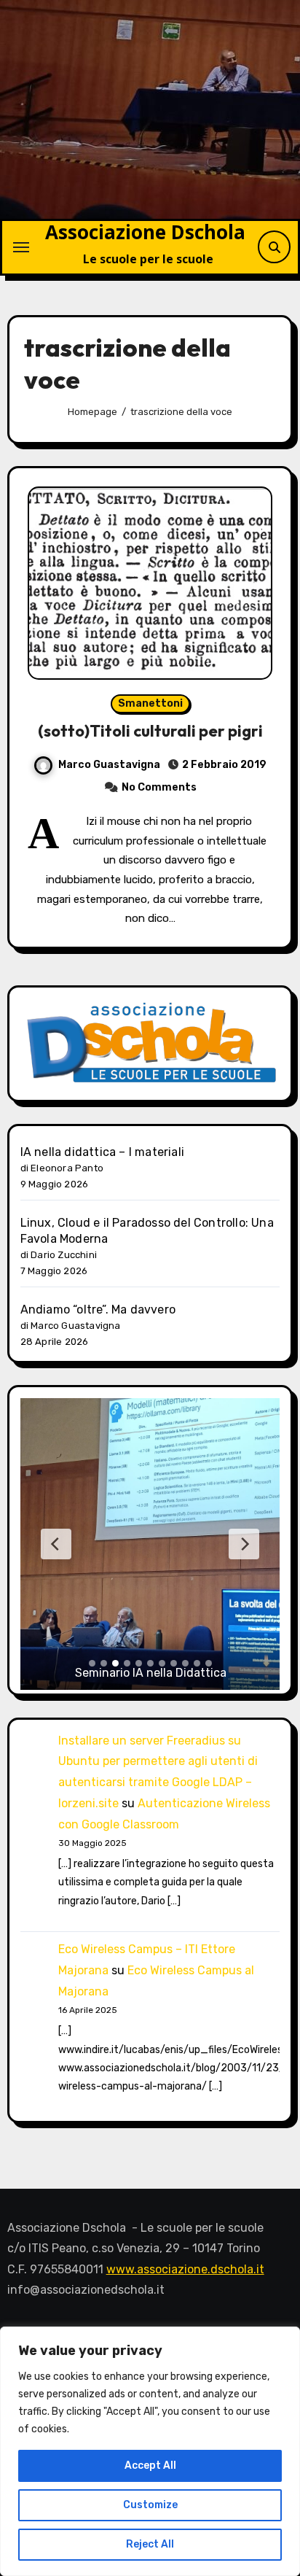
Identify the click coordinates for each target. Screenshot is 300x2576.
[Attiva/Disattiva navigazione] (21, 247)
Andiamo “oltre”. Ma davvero (98, 1310)
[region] (150, 2451)
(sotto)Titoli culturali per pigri (150, 731)
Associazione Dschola (145, 232)
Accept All (150, 2466)
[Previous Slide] (56, 1544)
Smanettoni (150, 703)
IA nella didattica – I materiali (102, 1152)
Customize (150, 2505)
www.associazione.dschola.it (185, 2269)
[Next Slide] (244, 1544)
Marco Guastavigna (109, 765)
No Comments (159, 787)
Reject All (150, 2544)
